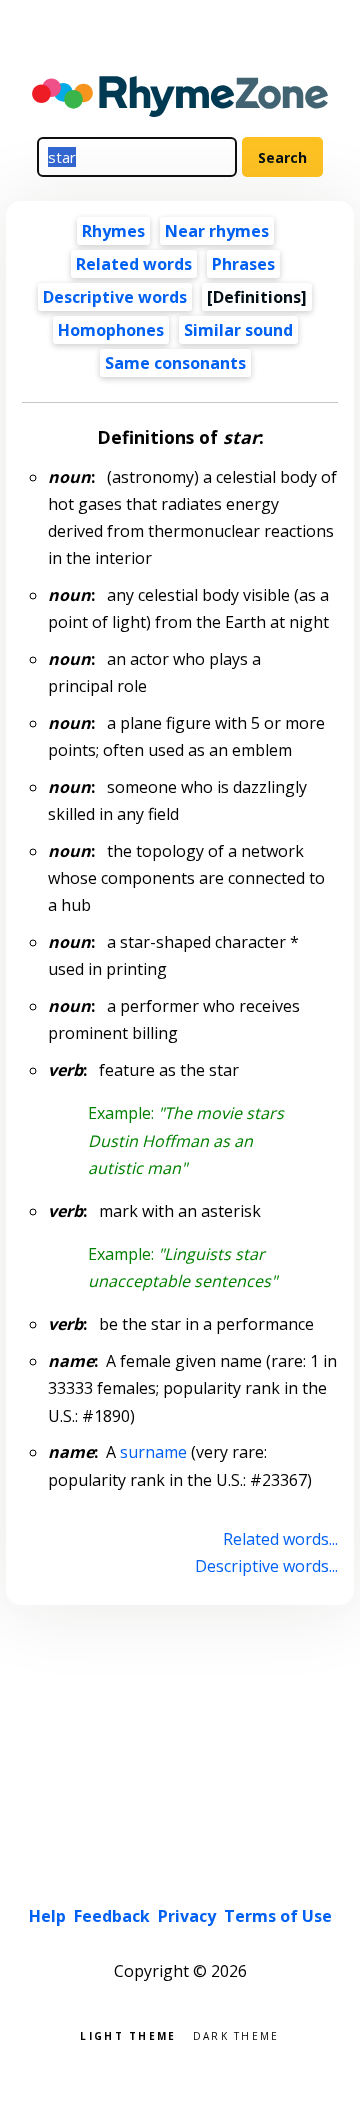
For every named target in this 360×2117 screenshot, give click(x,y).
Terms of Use (278, 1916)
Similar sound (238, 330)
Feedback (112, 1916)
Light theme (128, 2034)
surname (153, 1452)
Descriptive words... (266, 1566)
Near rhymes (217, 231)
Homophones (111, 330)
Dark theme (236, 2034)
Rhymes (113, 231)
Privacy (187, 1916)
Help (47, 1916)
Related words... (280, 1539)
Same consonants (175, 363)
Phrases (243, 264)
